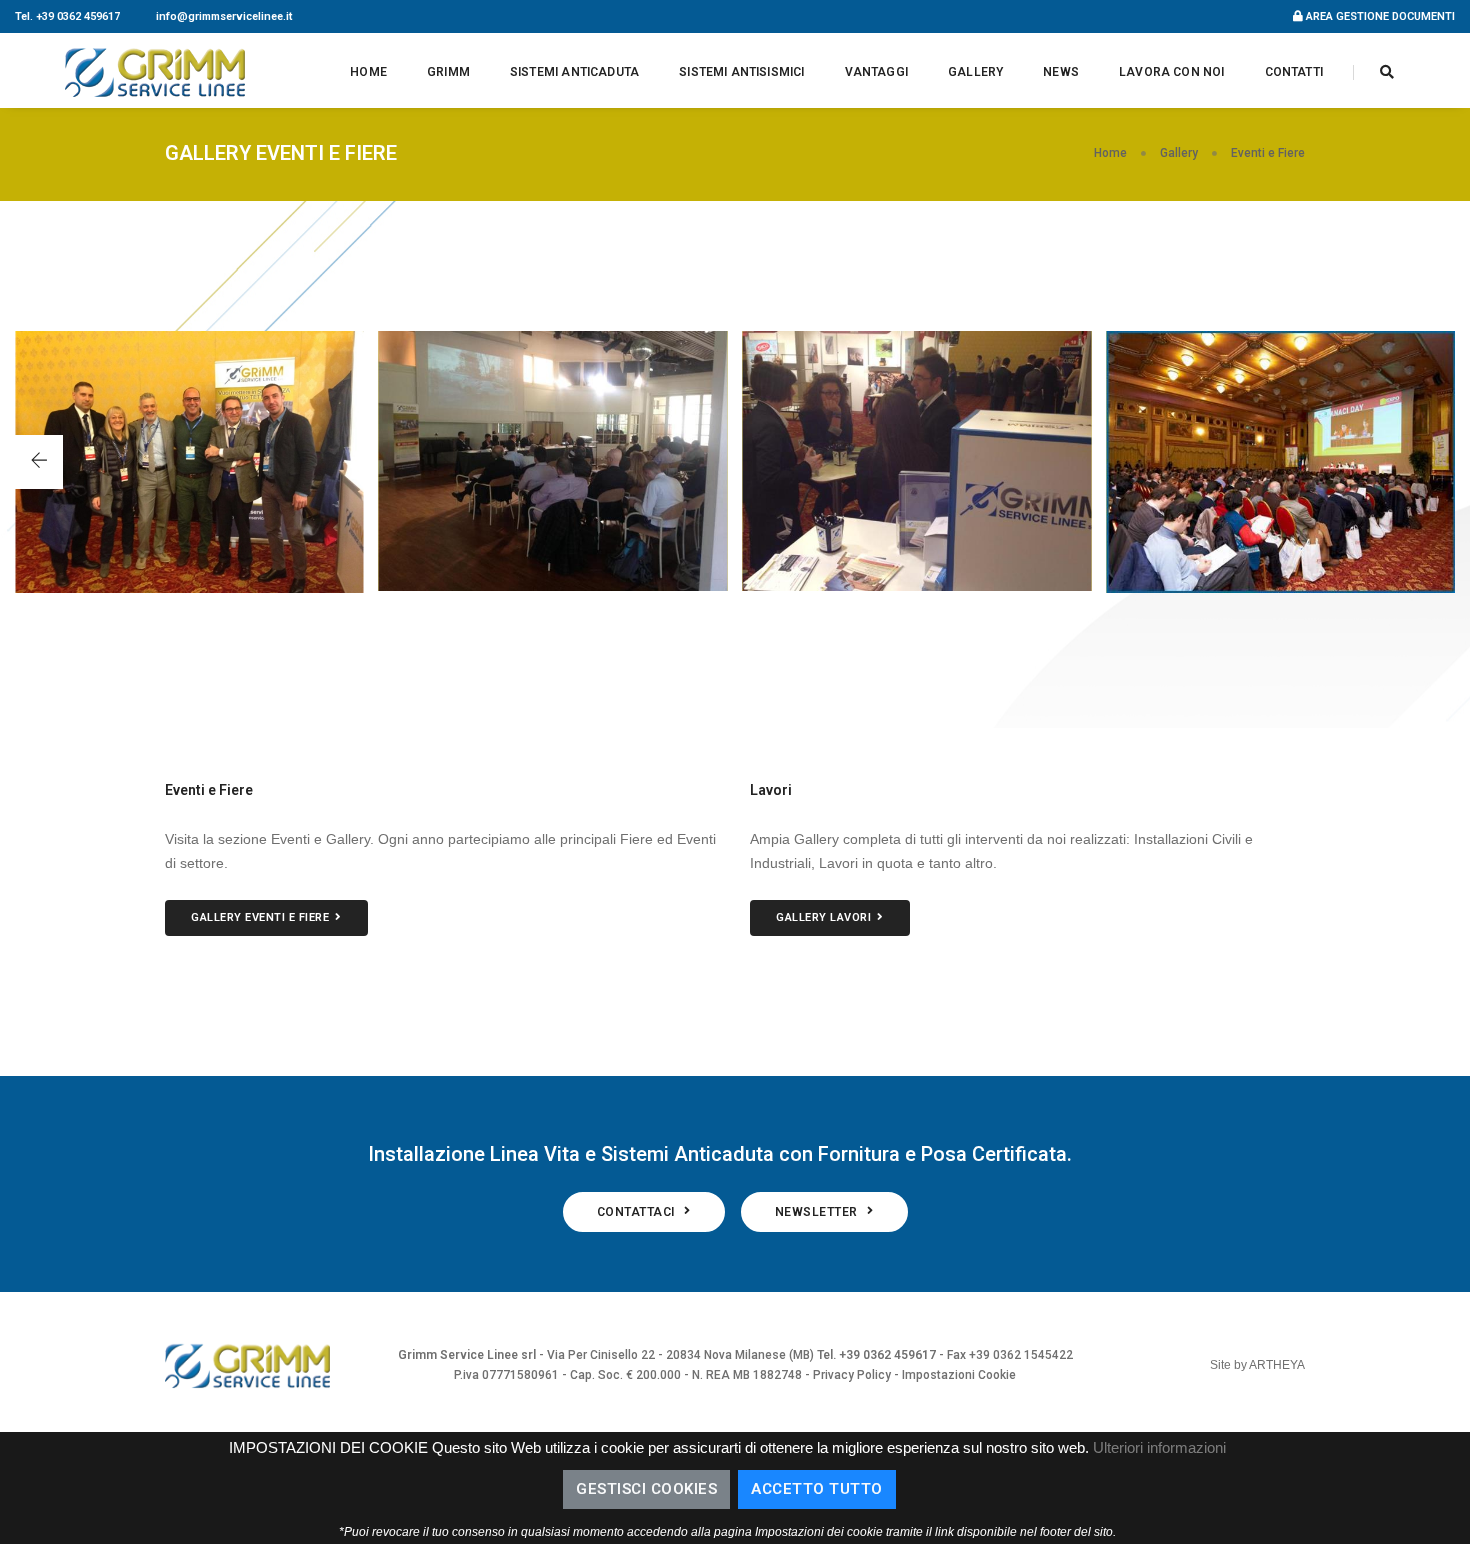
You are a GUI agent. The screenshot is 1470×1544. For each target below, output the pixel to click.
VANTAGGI (876, 72)
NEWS (1061, 72)
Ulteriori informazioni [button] (1159, 1447)
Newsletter (818, 1212)
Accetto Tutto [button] (817, 1489)
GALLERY (975, 72)
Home (1110, 153)
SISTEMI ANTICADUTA (574, 72)
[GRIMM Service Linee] (155, 72)
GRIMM (448, 72)
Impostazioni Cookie (959, 1375)
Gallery (1179, 153)
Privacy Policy (852, 1375)
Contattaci (638, 1212)
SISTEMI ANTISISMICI (741, 72)
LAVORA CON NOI (1172, 72)
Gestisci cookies (646, 1489)
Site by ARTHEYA (1257, 1365)
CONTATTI (1294, 72)
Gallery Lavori (823, 917)
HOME (368, 72)
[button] (39, 462)
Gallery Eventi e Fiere (260, 917)
